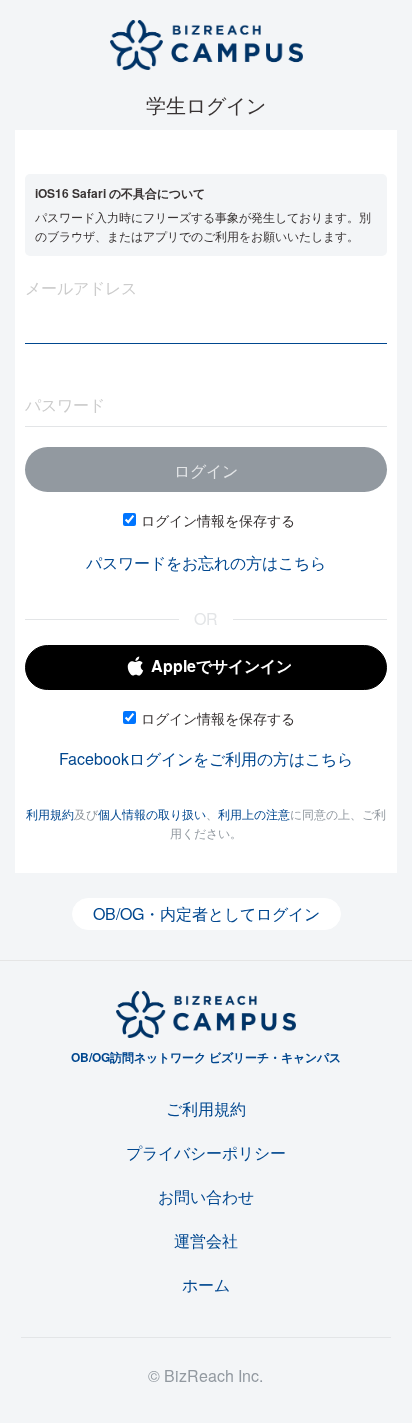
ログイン (206, 470)
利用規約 (50, 813)
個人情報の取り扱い (152, 813)
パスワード (65, 404)
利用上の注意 (254, 813)
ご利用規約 (206, 1108)
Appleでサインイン (221, 665)
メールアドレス (81, 287)
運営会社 (206, 1240)
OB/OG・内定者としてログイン (206, 913)
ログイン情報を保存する (218, 520)
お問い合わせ (206, 1196)
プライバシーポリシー (206, 1152)
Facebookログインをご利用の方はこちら (206, 759)
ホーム (206, 1284)
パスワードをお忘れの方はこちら (206, 562)
